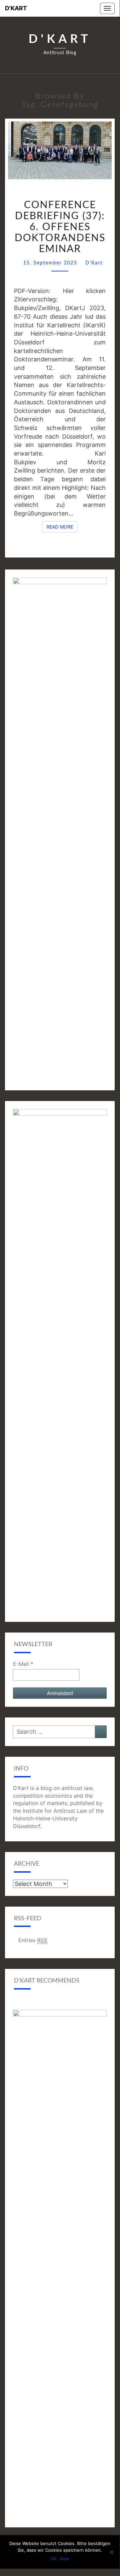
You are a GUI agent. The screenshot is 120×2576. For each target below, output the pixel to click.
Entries (33, 1940)
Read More (62, 527)
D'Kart (16, 8)
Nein (65, 2559)
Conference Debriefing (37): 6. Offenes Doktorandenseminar (60, 227)
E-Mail (23, 1664)
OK (54, 2559)
